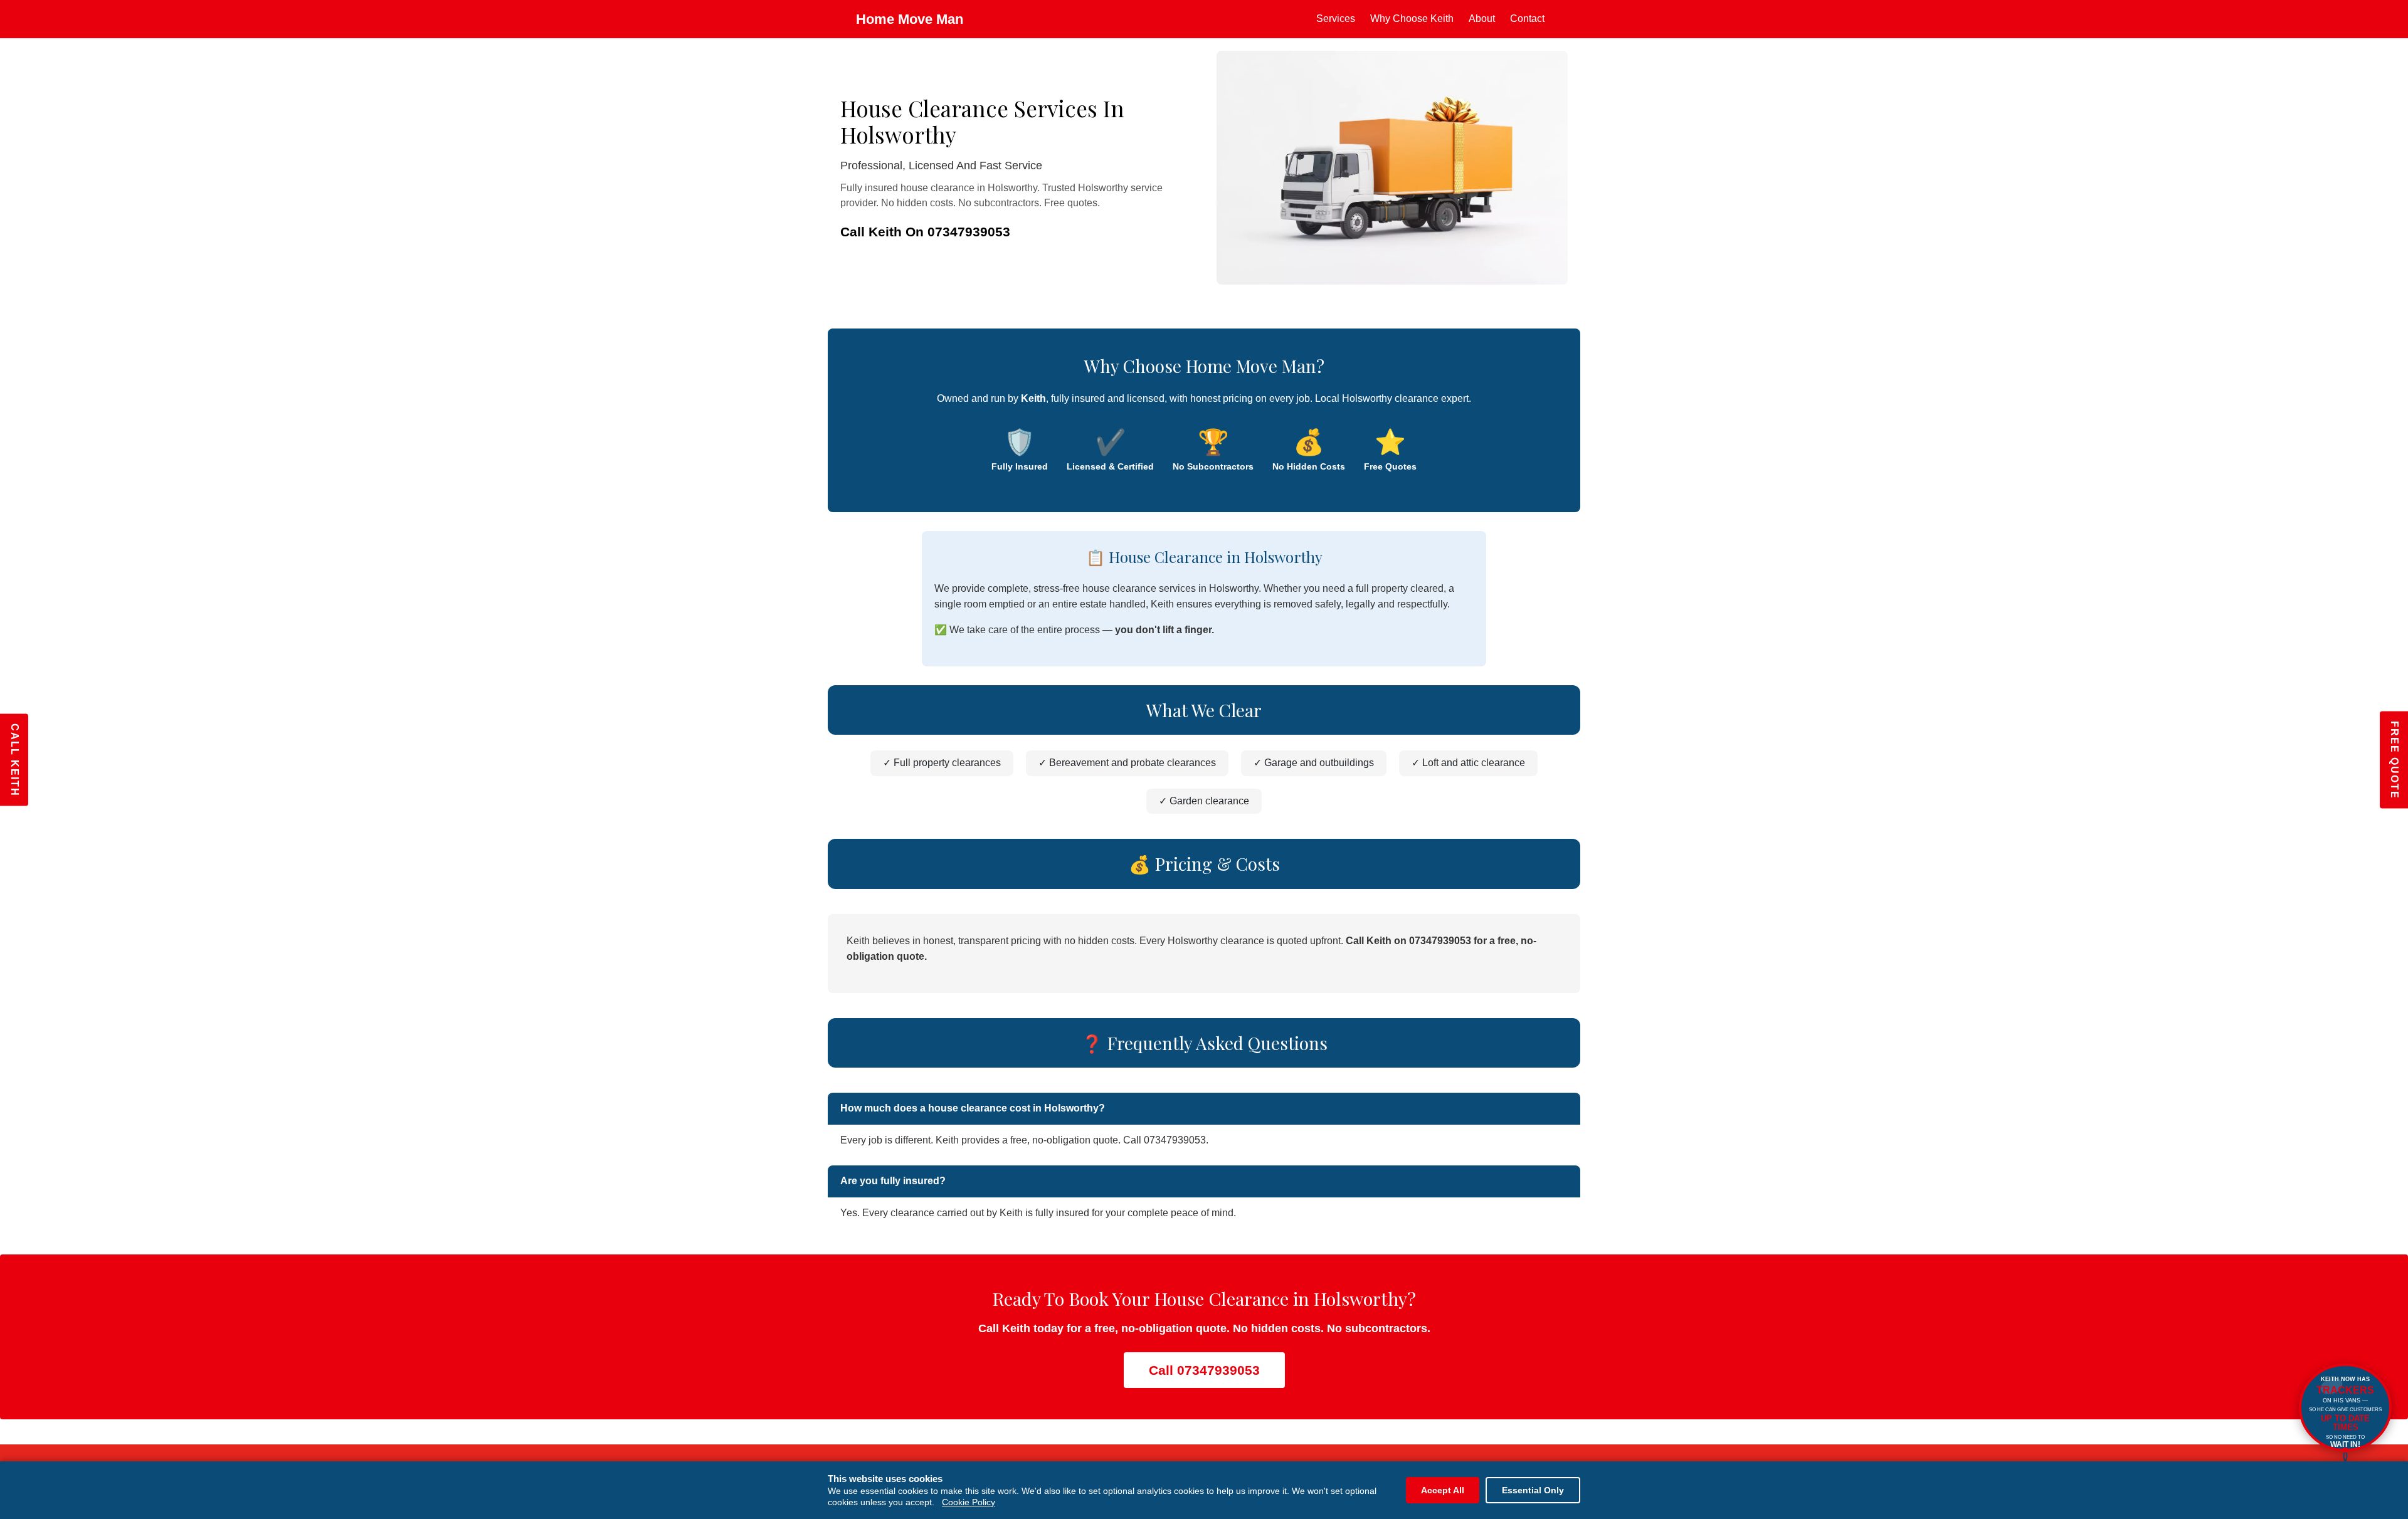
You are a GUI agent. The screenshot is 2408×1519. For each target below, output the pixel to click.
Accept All (1443, 1490)
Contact (1527, 18)
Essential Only (1533, 1490)
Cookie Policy (969, 1502)
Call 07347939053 (1204, 1370)
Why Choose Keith (1412, 18)
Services (1336, 18)
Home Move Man (910, 19)
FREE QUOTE (2395, 759)
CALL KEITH (15, 759)
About (1482, 18)
